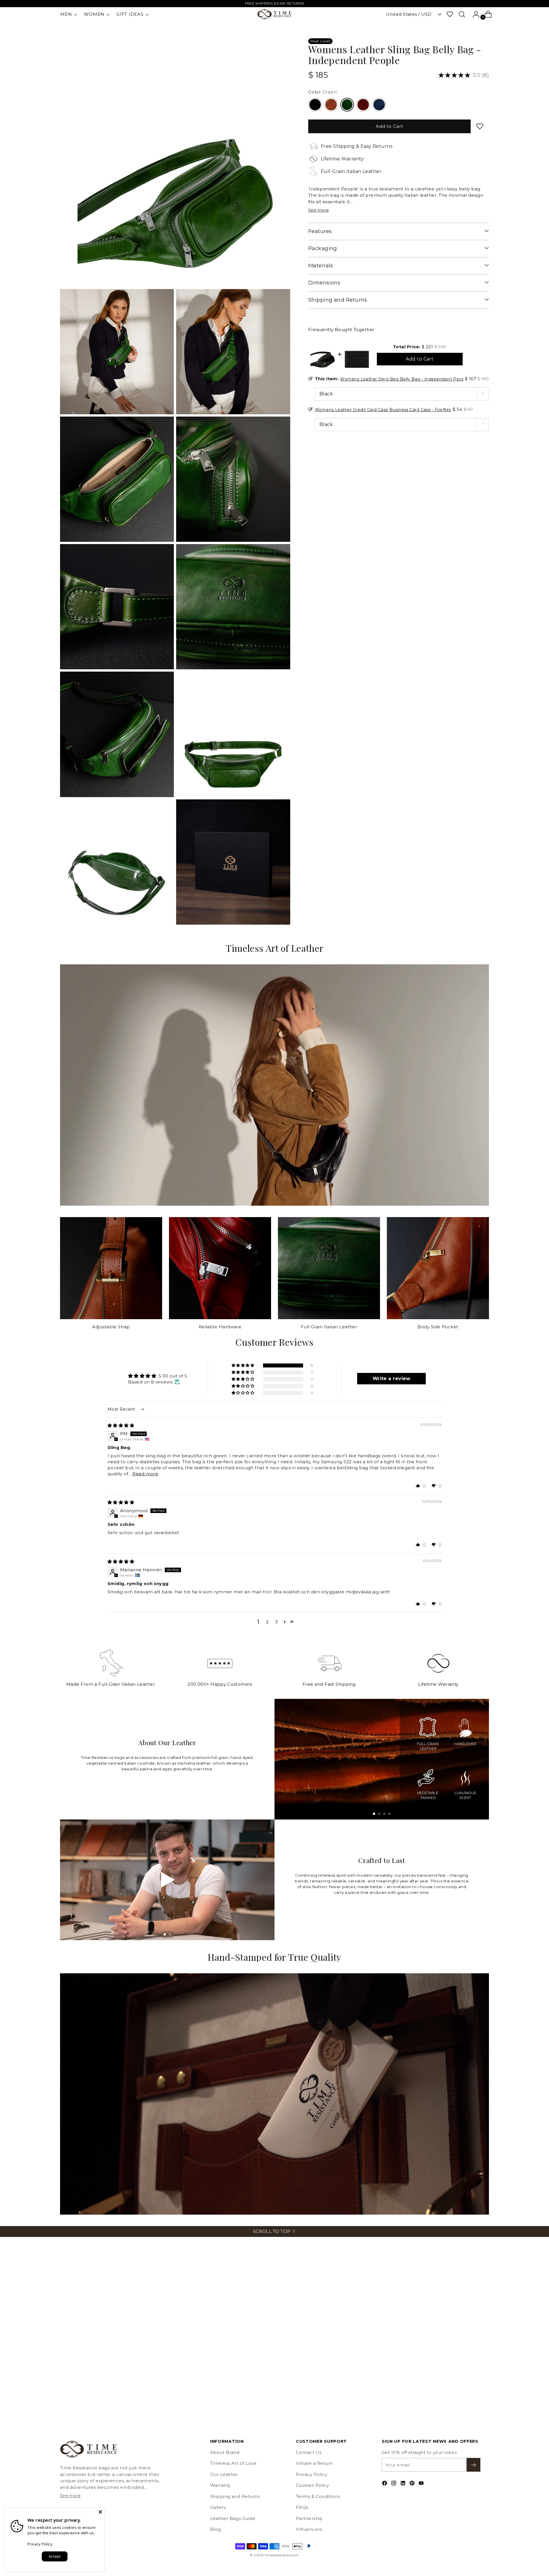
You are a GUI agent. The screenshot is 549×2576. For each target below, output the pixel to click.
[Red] (363, 105)
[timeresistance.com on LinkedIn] (403, 2484)
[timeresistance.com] (274, 14)
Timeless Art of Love (233, 2463)
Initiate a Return (315, 2463)
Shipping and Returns (235, 2496)
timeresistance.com (282, 2555)
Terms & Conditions (318, 2496)
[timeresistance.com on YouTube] (422, 2484)
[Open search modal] (462, 14)
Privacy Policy (312, 2474)
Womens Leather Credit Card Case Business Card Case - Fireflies (383, 410)
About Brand (225, 2452)
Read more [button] (145, 1474)
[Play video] (167, 1880)
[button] (243, 1365)
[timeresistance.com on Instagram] (394, 2484)
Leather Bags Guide (233, 2518)
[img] (121, 1425)
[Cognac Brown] (331, 105)
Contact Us (309, 2452)
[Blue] (379, 105)
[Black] (315, 105)
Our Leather (224, 2474)
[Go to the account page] (474, 14)
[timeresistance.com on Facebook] (385, 2484)
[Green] (347, 105)
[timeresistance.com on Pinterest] (413, 2484)
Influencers (309, 2529)
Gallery (218, 2507)
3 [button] (276, 1622)
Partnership (309, 2518)
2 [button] (267, 1622)
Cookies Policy (312, 2485)
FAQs (302, 2507)
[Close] (100, 2512)
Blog (216, 2529)
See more (319, 210)
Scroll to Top (272, 2231)
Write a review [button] (392, 1378)
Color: (323, 92)
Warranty (220, 2485)
